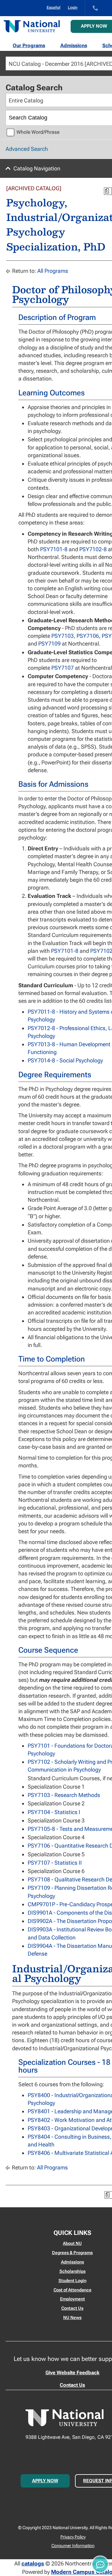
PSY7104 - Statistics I (54, 1812)
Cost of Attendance (72, 2290)
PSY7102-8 (93, 549)
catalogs (33, 2563)
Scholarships (72, 2271)
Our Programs (29, 45)
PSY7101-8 (54, 549)
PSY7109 (49, 644)
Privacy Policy (73, 2537)
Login (73, 7)
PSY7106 (88, 636)
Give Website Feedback (72, 2373)
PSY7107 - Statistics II (55, 1863)
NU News (72, 2317)
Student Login (72, 2281)
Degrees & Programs (72, 2253)
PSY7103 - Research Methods (64, 1795)
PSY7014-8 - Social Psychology (65, 1060)
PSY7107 (63, 668)
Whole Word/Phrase (38, 132)
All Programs (53, 271)
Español (54, 7)
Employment (72, 2299)
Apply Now (45, 2481)
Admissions (74, 45)
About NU (72, 2243)
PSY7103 (63, 636)
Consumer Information (73, 2546)
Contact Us (72, 2308)
